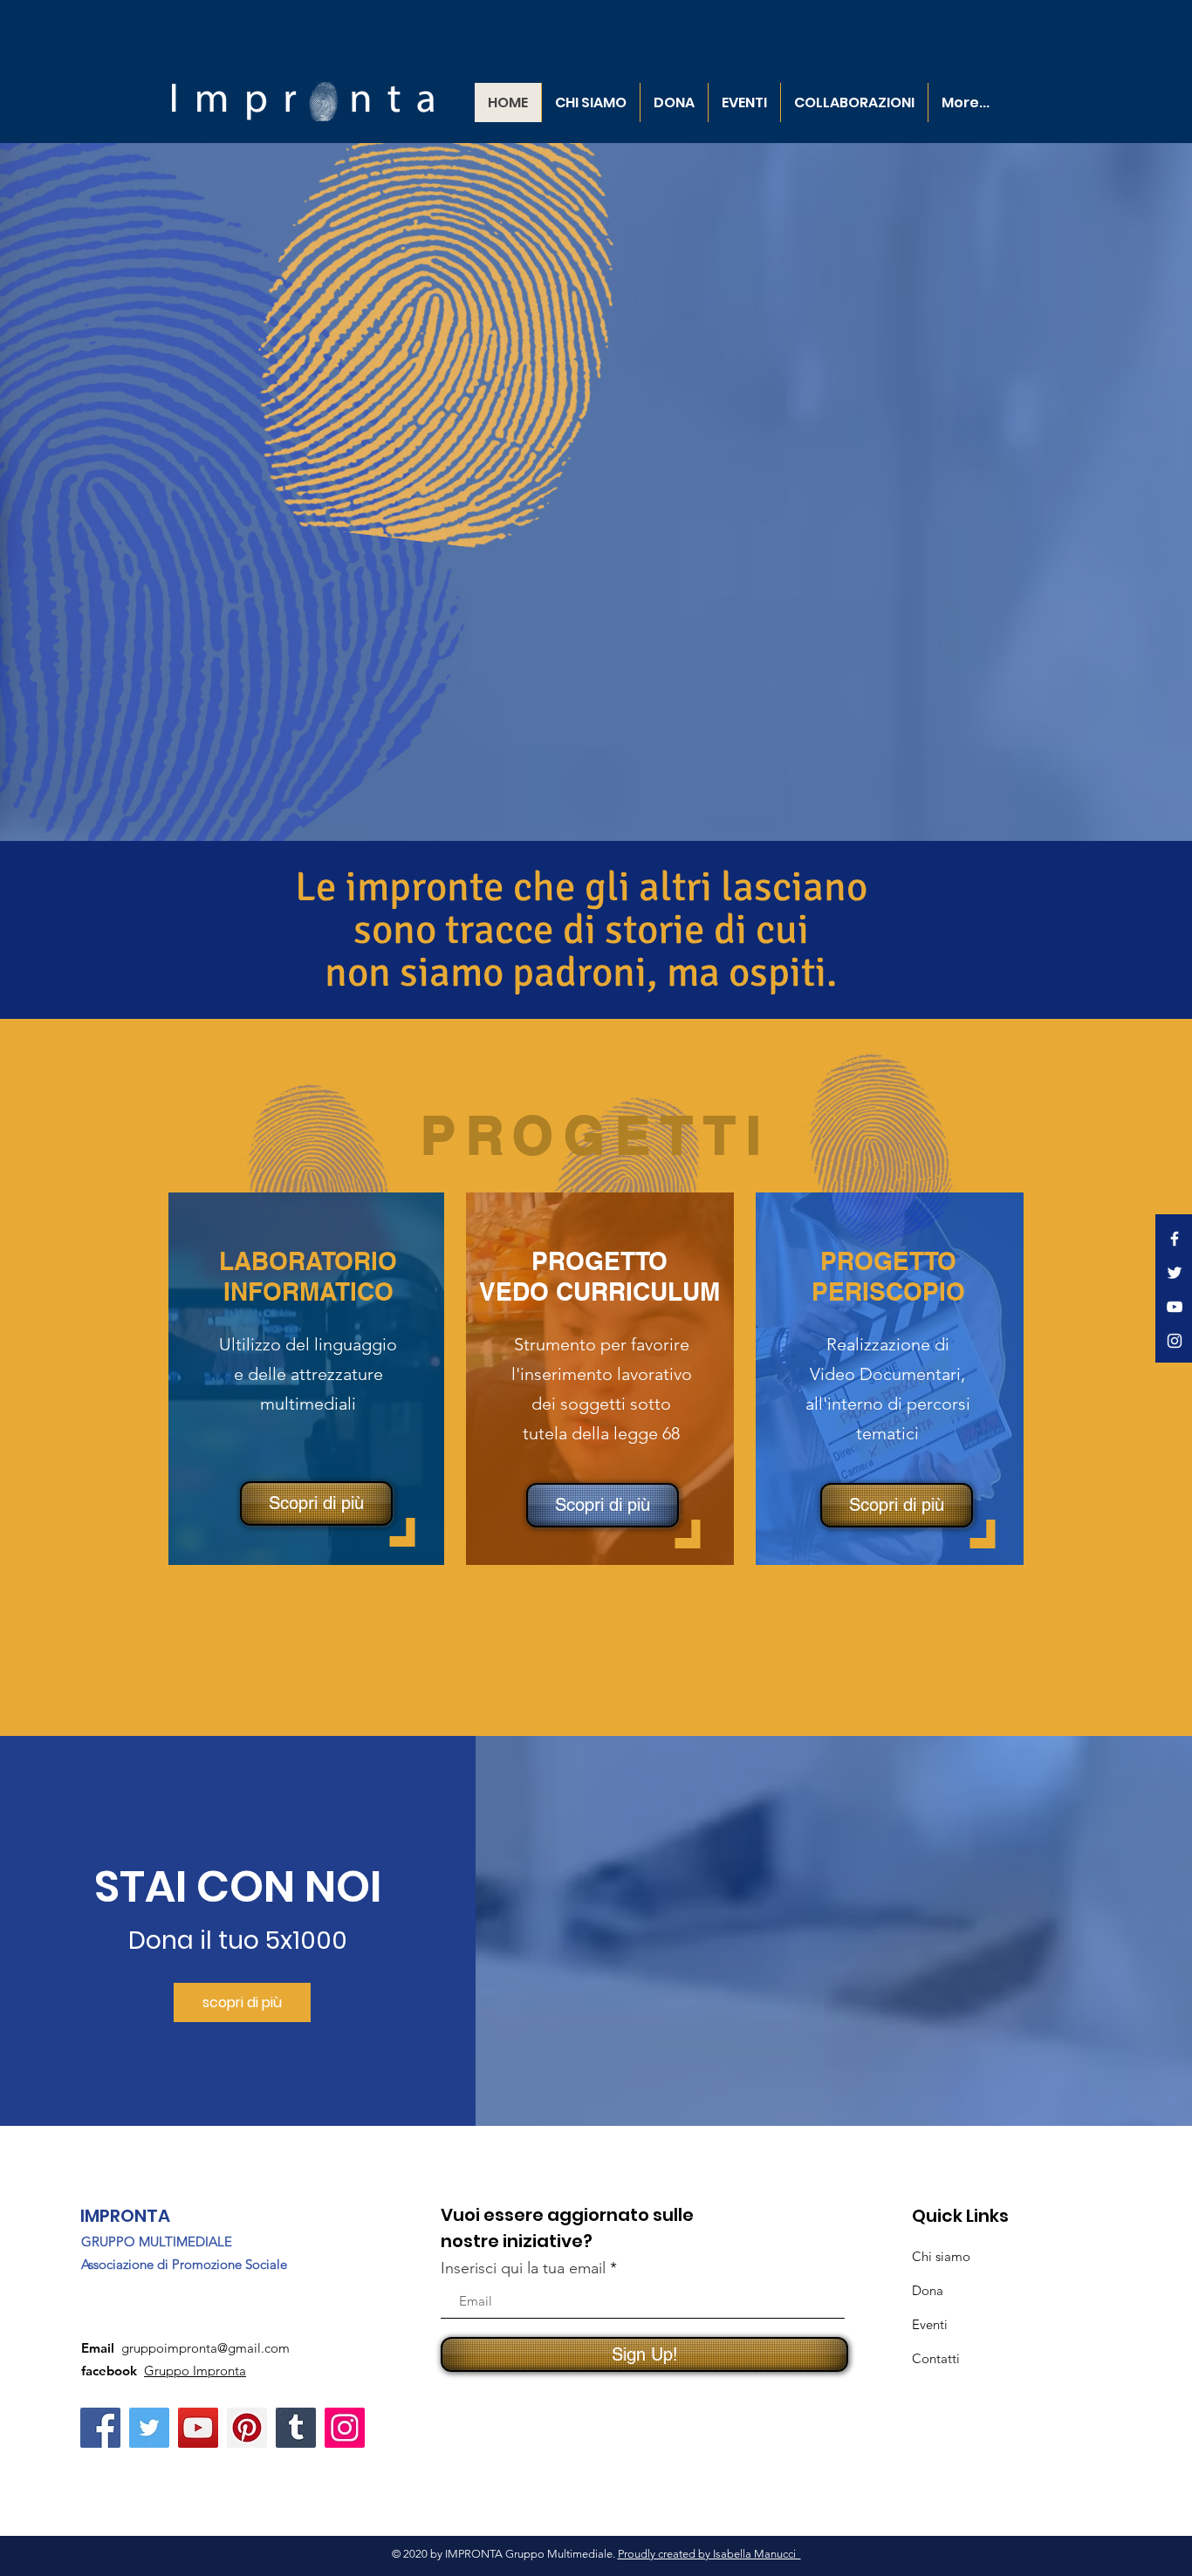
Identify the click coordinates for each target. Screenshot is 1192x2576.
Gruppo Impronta (195, 2371)
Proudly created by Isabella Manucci (709, 2554)
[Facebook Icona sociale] (100, 2428)
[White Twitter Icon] (1175, 1273)
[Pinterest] (247, 2428)
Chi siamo (941, 2256)
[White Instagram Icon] (1175, 1341)
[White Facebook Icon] (1175, 1239)
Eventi (930, 2324)
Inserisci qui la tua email (523, 2268)
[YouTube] (198, 2428)
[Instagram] (345, 2428)
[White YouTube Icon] (1175, 1307)
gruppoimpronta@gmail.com (206, 2348)
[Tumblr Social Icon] (296, 2428)
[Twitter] (149, 2428)
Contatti (936, 2358)
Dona (928, 2290)
